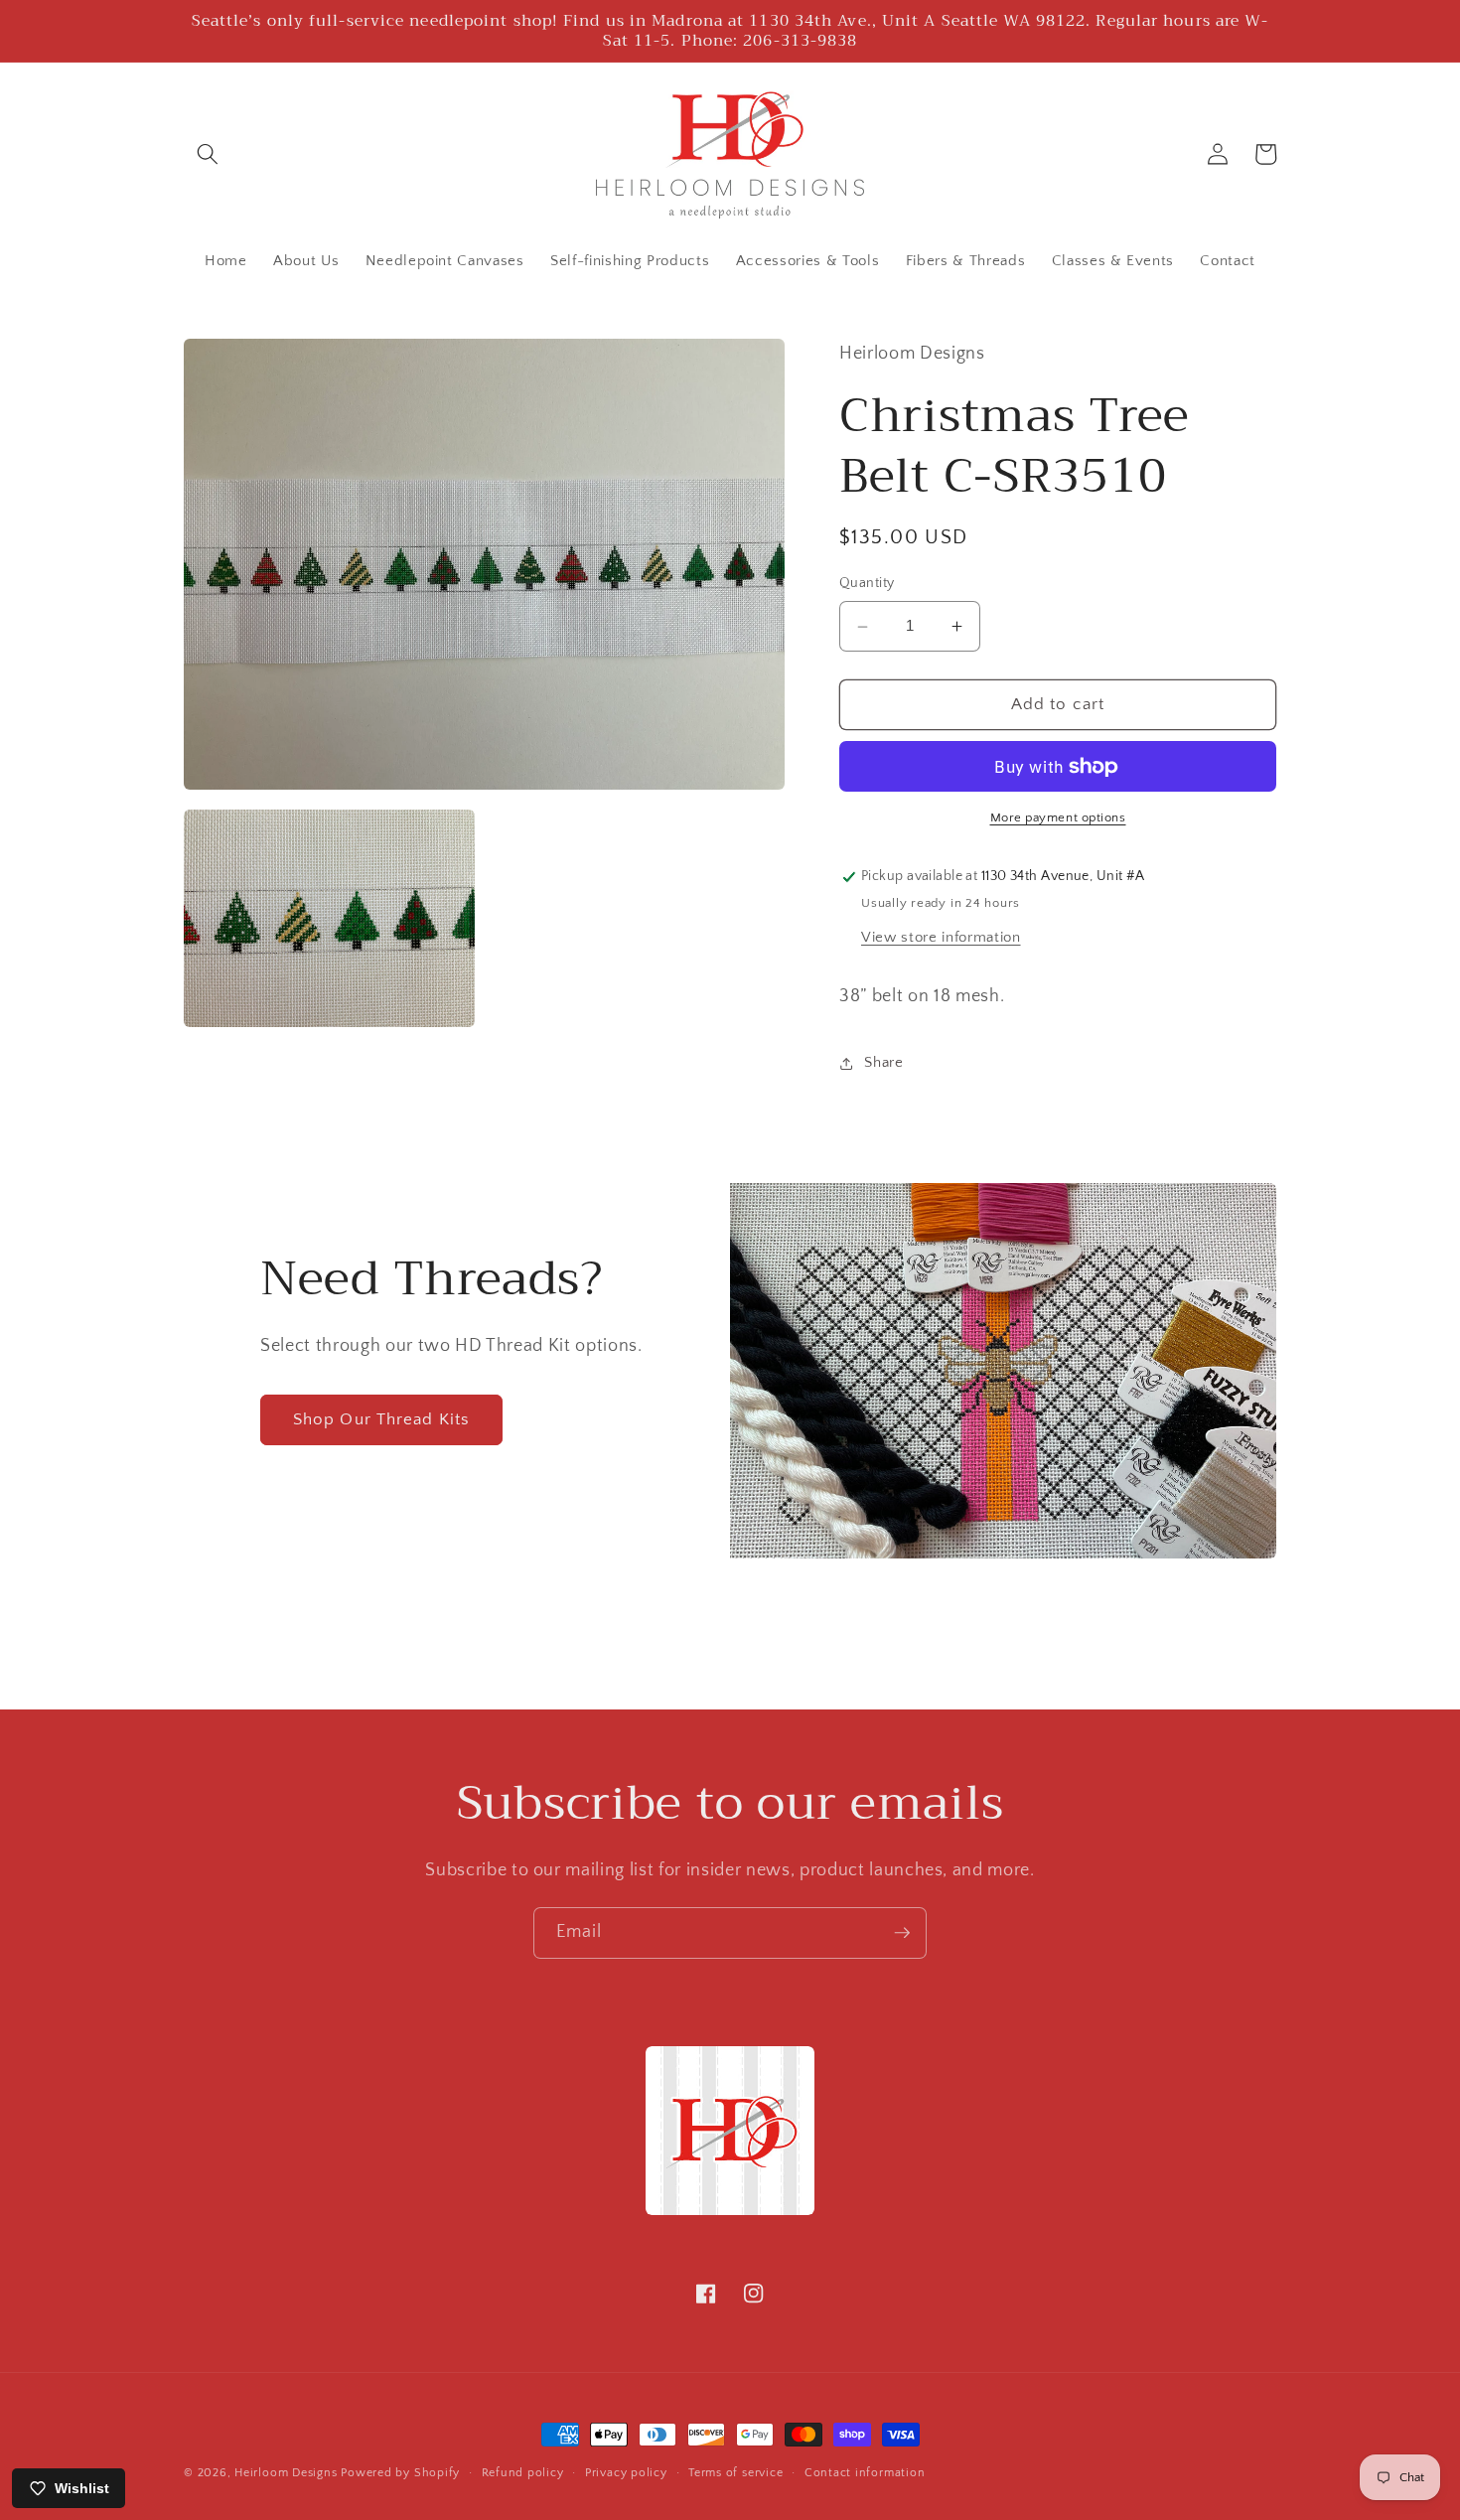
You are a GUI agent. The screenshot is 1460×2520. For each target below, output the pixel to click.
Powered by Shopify (400, 2473)
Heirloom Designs (286, 2473)
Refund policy (523, 2473)
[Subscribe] (902, 1933)
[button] (208, 154)
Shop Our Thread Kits (381, 1419)
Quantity (867, 584)
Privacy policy (626, 2473)
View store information (941, 937)
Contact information (865, 2473)
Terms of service (735, 2473)
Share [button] (883, 1062)
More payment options (1058, 818)
